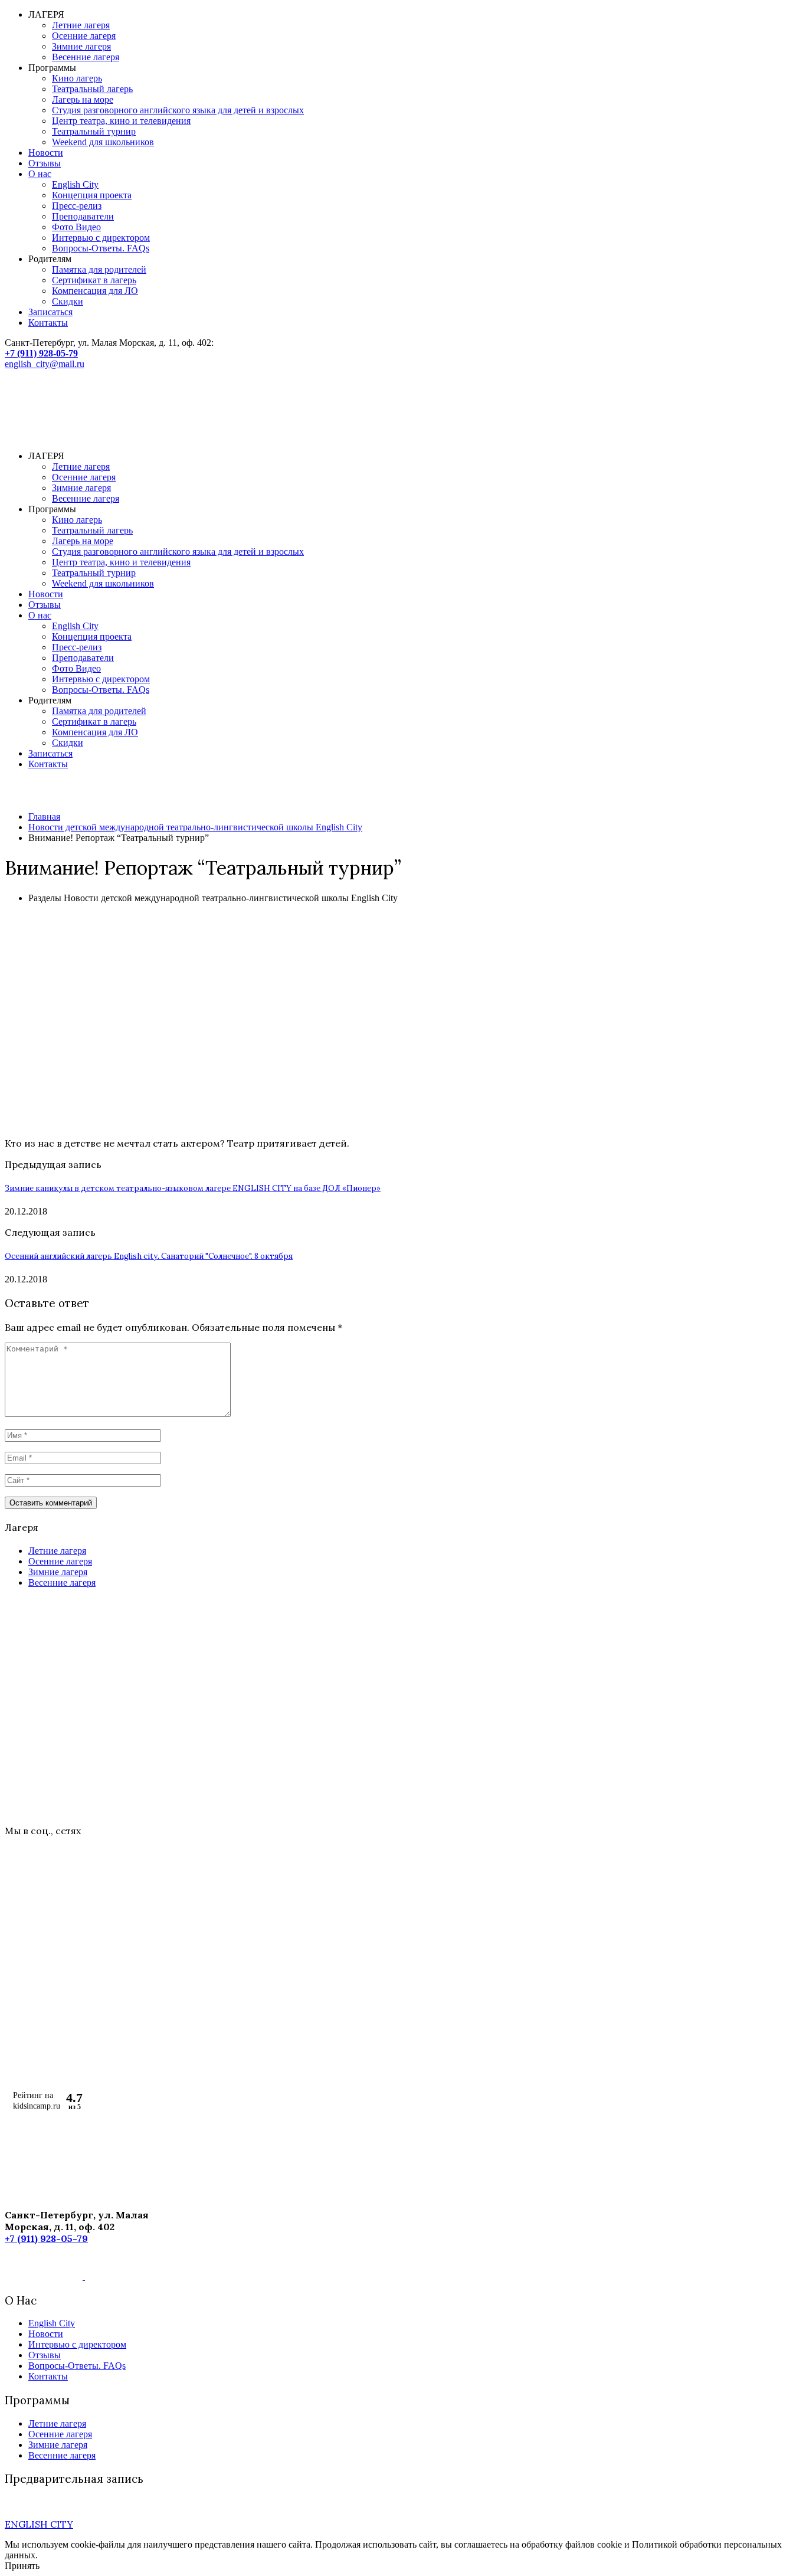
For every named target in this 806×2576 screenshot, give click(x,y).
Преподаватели (83, 216)
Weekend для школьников (103, 142)
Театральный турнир (94, 131)
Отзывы (45, 163)
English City (75, 184)
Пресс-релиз (77, 206)
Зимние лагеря (81, 46)
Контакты (48, 323)
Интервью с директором (101, 238)
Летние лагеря (81, 25)
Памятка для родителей (99, 269)
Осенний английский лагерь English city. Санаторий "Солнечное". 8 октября (149, 1256)
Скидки (68, 301)
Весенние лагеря (86, 57)
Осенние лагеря (84, 36)
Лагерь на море (83, 99)
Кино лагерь (77, 78)
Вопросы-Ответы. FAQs (101, 248)
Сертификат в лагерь (94, 280)
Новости (46, 153)
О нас (40, 174)
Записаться (50, 312)
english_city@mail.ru (45, 364)
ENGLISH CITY (39, 2524)
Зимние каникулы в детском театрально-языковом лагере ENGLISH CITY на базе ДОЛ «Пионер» (193, 1188)
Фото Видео (76, 227)
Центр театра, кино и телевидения (121, 121)
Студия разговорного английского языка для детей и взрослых (178, 110)
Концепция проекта (92, 195)
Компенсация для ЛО (95, 291)
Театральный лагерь (92, 89)
